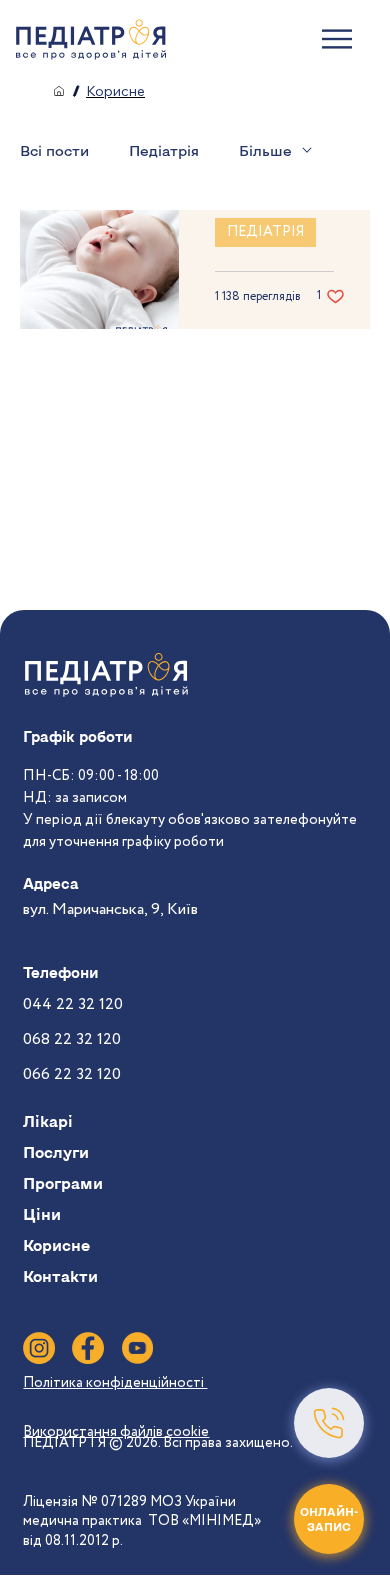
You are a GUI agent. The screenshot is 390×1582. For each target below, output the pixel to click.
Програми (63, 1183)
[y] (137, 1348)
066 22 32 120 (72, 1074)
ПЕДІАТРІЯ (265, 232)
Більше (265, 150)
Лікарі (48, 1121)
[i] (39, 1348)
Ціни (42, 1214)
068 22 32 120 (72, 1039)
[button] (329, 1423)
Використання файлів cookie (116, 1432)
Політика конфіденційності (115, 1383)
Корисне (56, 1245)
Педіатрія (164, 150)
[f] (88, 1348)
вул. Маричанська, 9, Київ (110, 909)
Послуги (56, 1152)
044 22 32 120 (73, 1004)
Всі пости (54, 150)
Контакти (60, 1276)
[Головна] (59, 91)
